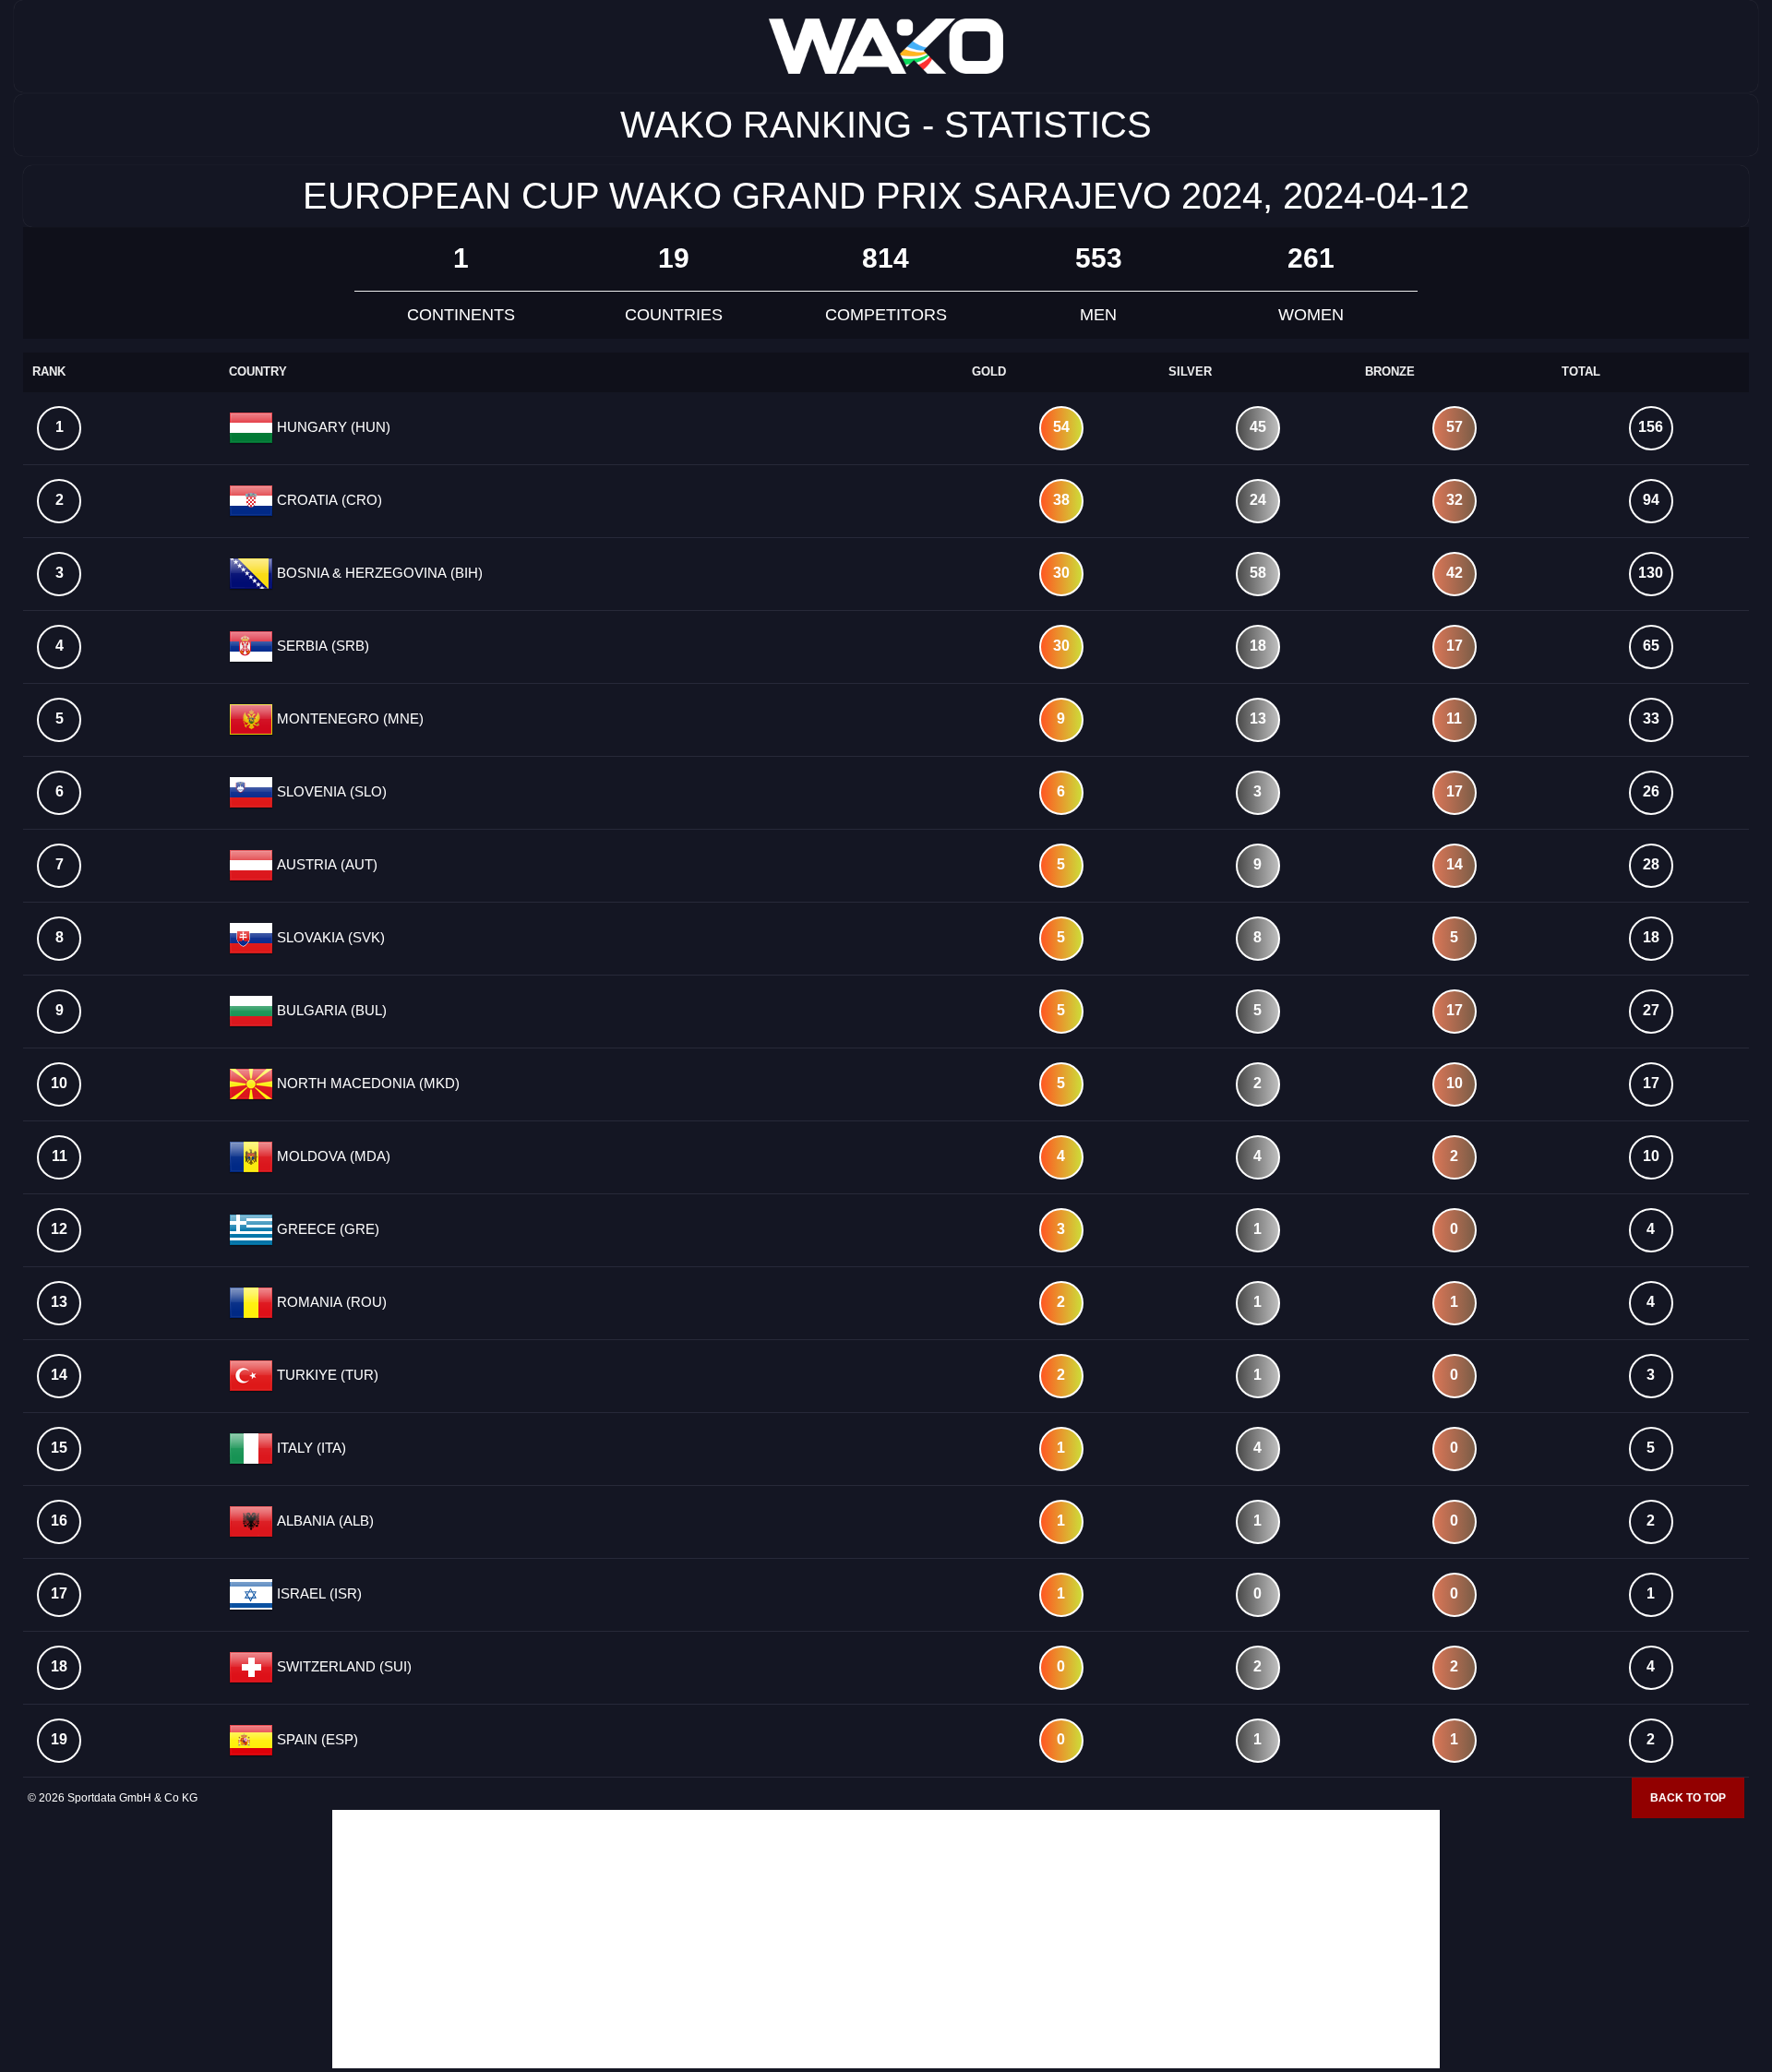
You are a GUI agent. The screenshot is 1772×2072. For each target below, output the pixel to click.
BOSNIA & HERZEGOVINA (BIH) (378, 573)
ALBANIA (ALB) (323, 1521)
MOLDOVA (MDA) (332, 1156)
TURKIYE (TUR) (326, 1375)
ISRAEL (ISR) (317, 1593)
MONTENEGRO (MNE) (348, 719)
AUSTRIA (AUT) (325, 864)
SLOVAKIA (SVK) (329, 937)
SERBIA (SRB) (321, 646)
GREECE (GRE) (326, 1229)
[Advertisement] (886, 1939)
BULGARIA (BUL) (330, 1010)
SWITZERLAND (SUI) (342, 1666)
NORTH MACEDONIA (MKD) (366, 1083)
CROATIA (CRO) (328, 500)
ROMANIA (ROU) (330, 1302)
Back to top (1688, 1798)
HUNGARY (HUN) (332, 427)
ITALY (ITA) (310, 1448)
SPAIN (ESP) (316, 1739)
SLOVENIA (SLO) (330, 791)
